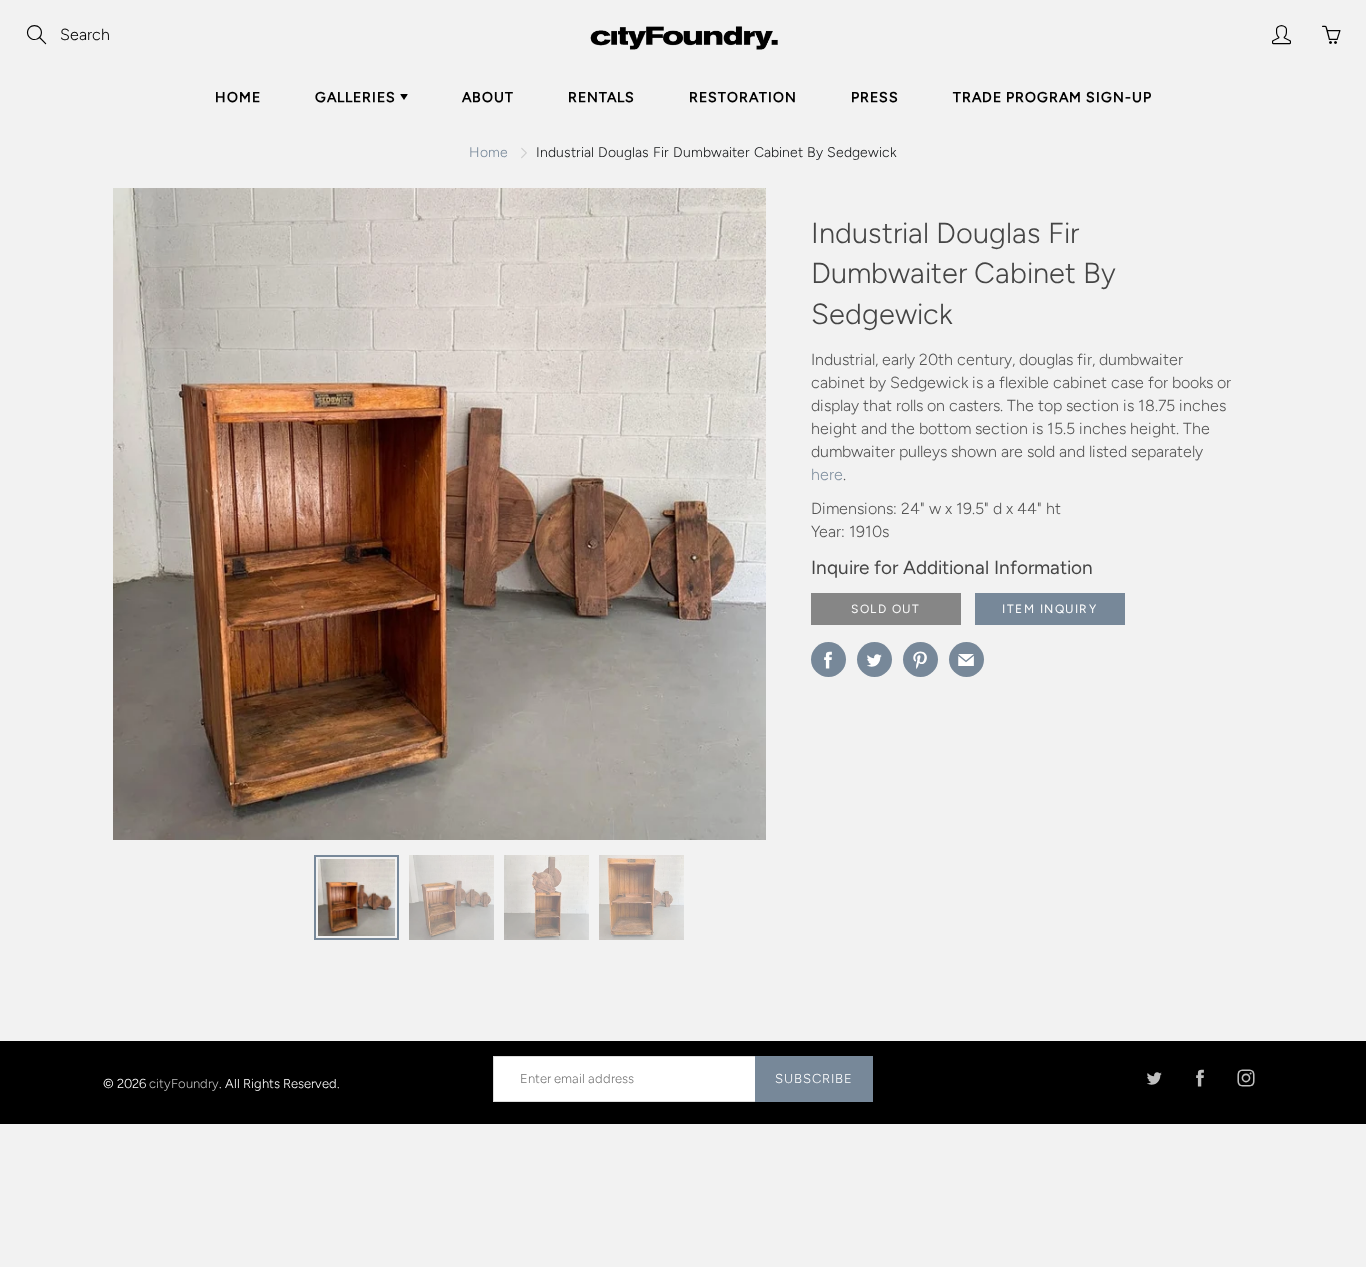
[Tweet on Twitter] (874, 659)
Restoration (743, 97)
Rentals (601, 97)
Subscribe (814, 1078)
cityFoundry (184, 1082)
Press (875, 97)
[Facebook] (1199, 1078)
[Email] (966, 659)
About (488, 97)
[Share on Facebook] (828, 659)
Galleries (357, 97)
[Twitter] (1153, 1078)
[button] (711, 521)
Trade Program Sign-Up (1052, 97)
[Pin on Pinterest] (920, 659)
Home (238, 97)
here (827, 474)
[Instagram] (1245, 1078)
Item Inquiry (1049, 609)
